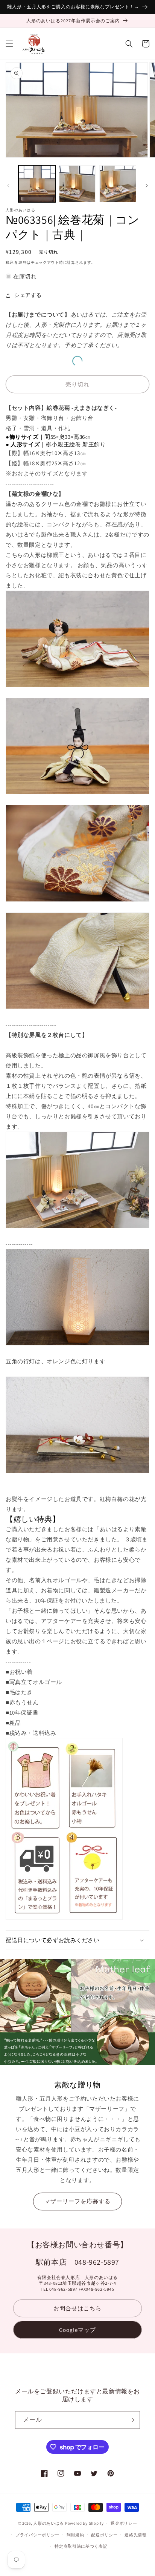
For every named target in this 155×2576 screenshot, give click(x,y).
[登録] (131, 2420)
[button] (9, 44)
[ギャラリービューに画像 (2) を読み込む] (77, 184)
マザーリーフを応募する (77, 2201)
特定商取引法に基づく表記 (81, 2546)
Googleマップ (77, 2330)
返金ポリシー (124, 2523)
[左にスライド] (8, 186)
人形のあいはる (49, 2523)
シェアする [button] (28, 295)
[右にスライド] (147, 186)
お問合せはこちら (77, 2308)
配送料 (21, 262)
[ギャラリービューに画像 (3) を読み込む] (118, 184)
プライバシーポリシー (37, 2535)
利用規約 (75, 2535)
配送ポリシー (104, 2535)
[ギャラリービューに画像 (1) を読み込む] (37, 184)
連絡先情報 (136, 2535)
